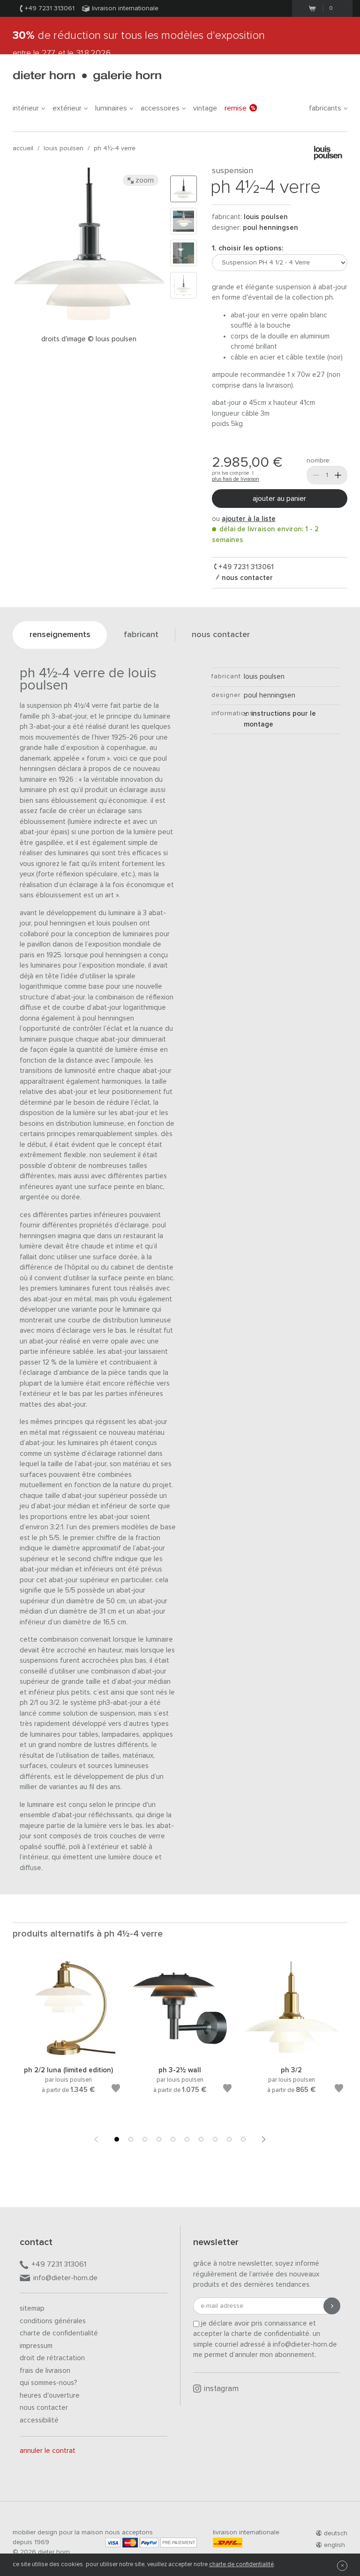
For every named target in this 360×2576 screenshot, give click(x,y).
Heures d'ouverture (50, 2396)
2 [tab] (131, 2139)
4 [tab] (159, 2139)
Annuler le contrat (48, 2451)
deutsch (336, 2533)
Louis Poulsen (64, 148)
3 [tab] (145, 2139)
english (334, 2545)
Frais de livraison (45, 2371)
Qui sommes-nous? (49, 2383)
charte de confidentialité (241, 2565)
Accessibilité (39, 2420)
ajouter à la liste (249, 519)
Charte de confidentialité (59, 2333)
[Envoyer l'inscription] (332, 2306)
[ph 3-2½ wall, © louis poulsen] (180, 2053)
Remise (236, 108)
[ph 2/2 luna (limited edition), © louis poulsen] (68, 2053)
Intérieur (26, 108)
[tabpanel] (68, 2039)
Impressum (36, 2346)
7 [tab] (201, 2139)
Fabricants (325, 108)
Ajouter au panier (279, 499)
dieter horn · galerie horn (87, 76)
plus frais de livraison (236, 479)
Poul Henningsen (270, 228)
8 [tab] (215, 2139)
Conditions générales (53, 2321)
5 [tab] (173, 2139)
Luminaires (111, 108)
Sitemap (32, 2308)
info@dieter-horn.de (65, 2278)
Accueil (23, 148)
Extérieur (67, 108)
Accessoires (160, 108)
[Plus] (338, 475)
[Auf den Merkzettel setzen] (116, 2090)
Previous (96, 2139)
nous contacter (246, 578)
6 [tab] (187, 2139)
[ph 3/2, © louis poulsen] (292, 2053)
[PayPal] (149, 2543)
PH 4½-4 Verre (115, 148)
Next (264, 2139)
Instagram (221, 2389)
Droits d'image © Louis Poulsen (89, 339)
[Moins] (316, 475)
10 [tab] (243, 2139)
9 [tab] (229, 2139)
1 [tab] (117, 2139)
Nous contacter (44, 2408)
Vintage (205, 108)
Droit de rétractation (52, 2358)
